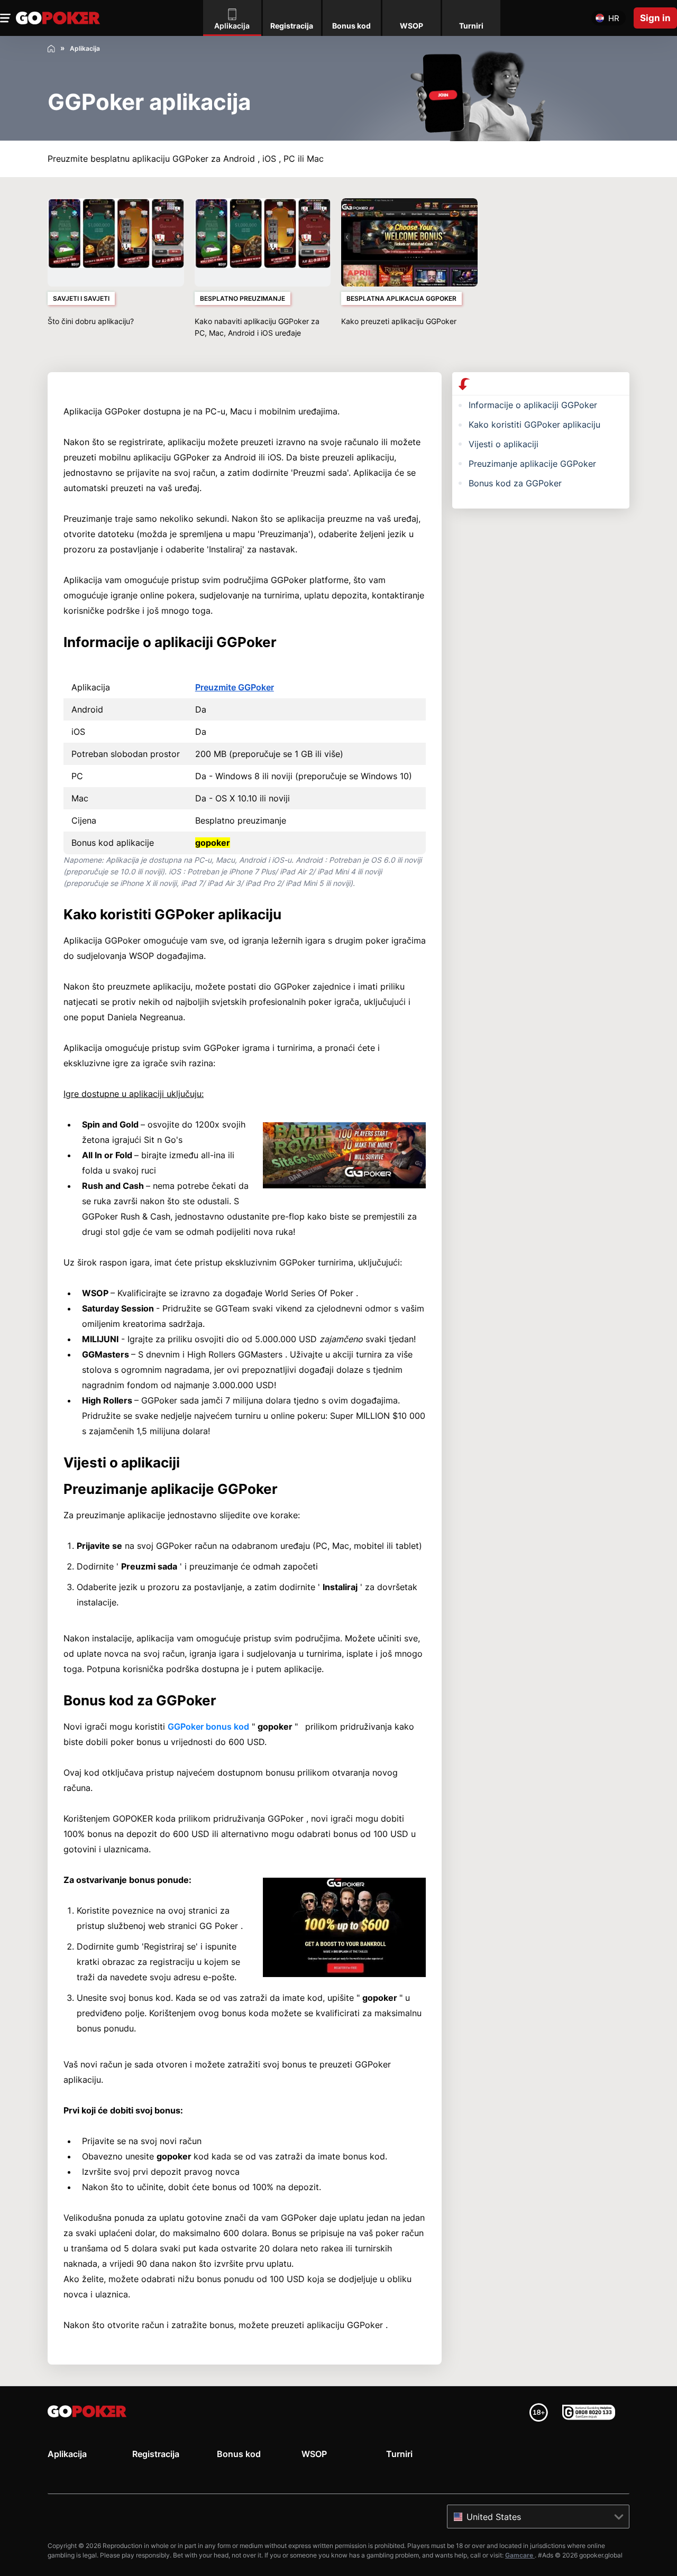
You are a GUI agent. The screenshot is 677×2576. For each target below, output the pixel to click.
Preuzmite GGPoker (235, 687)
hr (614, 18)
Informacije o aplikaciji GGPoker (533, 405)
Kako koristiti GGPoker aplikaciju (534, 424)
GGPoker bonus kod (208, 1726)
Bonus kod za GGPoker (515, 483)
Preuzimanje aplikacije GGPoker (532, 464)
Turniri (399, 2454)
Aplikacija (67, 2454)
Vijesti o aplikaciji (504, 444)
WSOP (314, 2454)
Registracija (156, 2454)
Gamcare (520, 2555)
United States (494, 2517)
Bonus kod (239, 2454)
